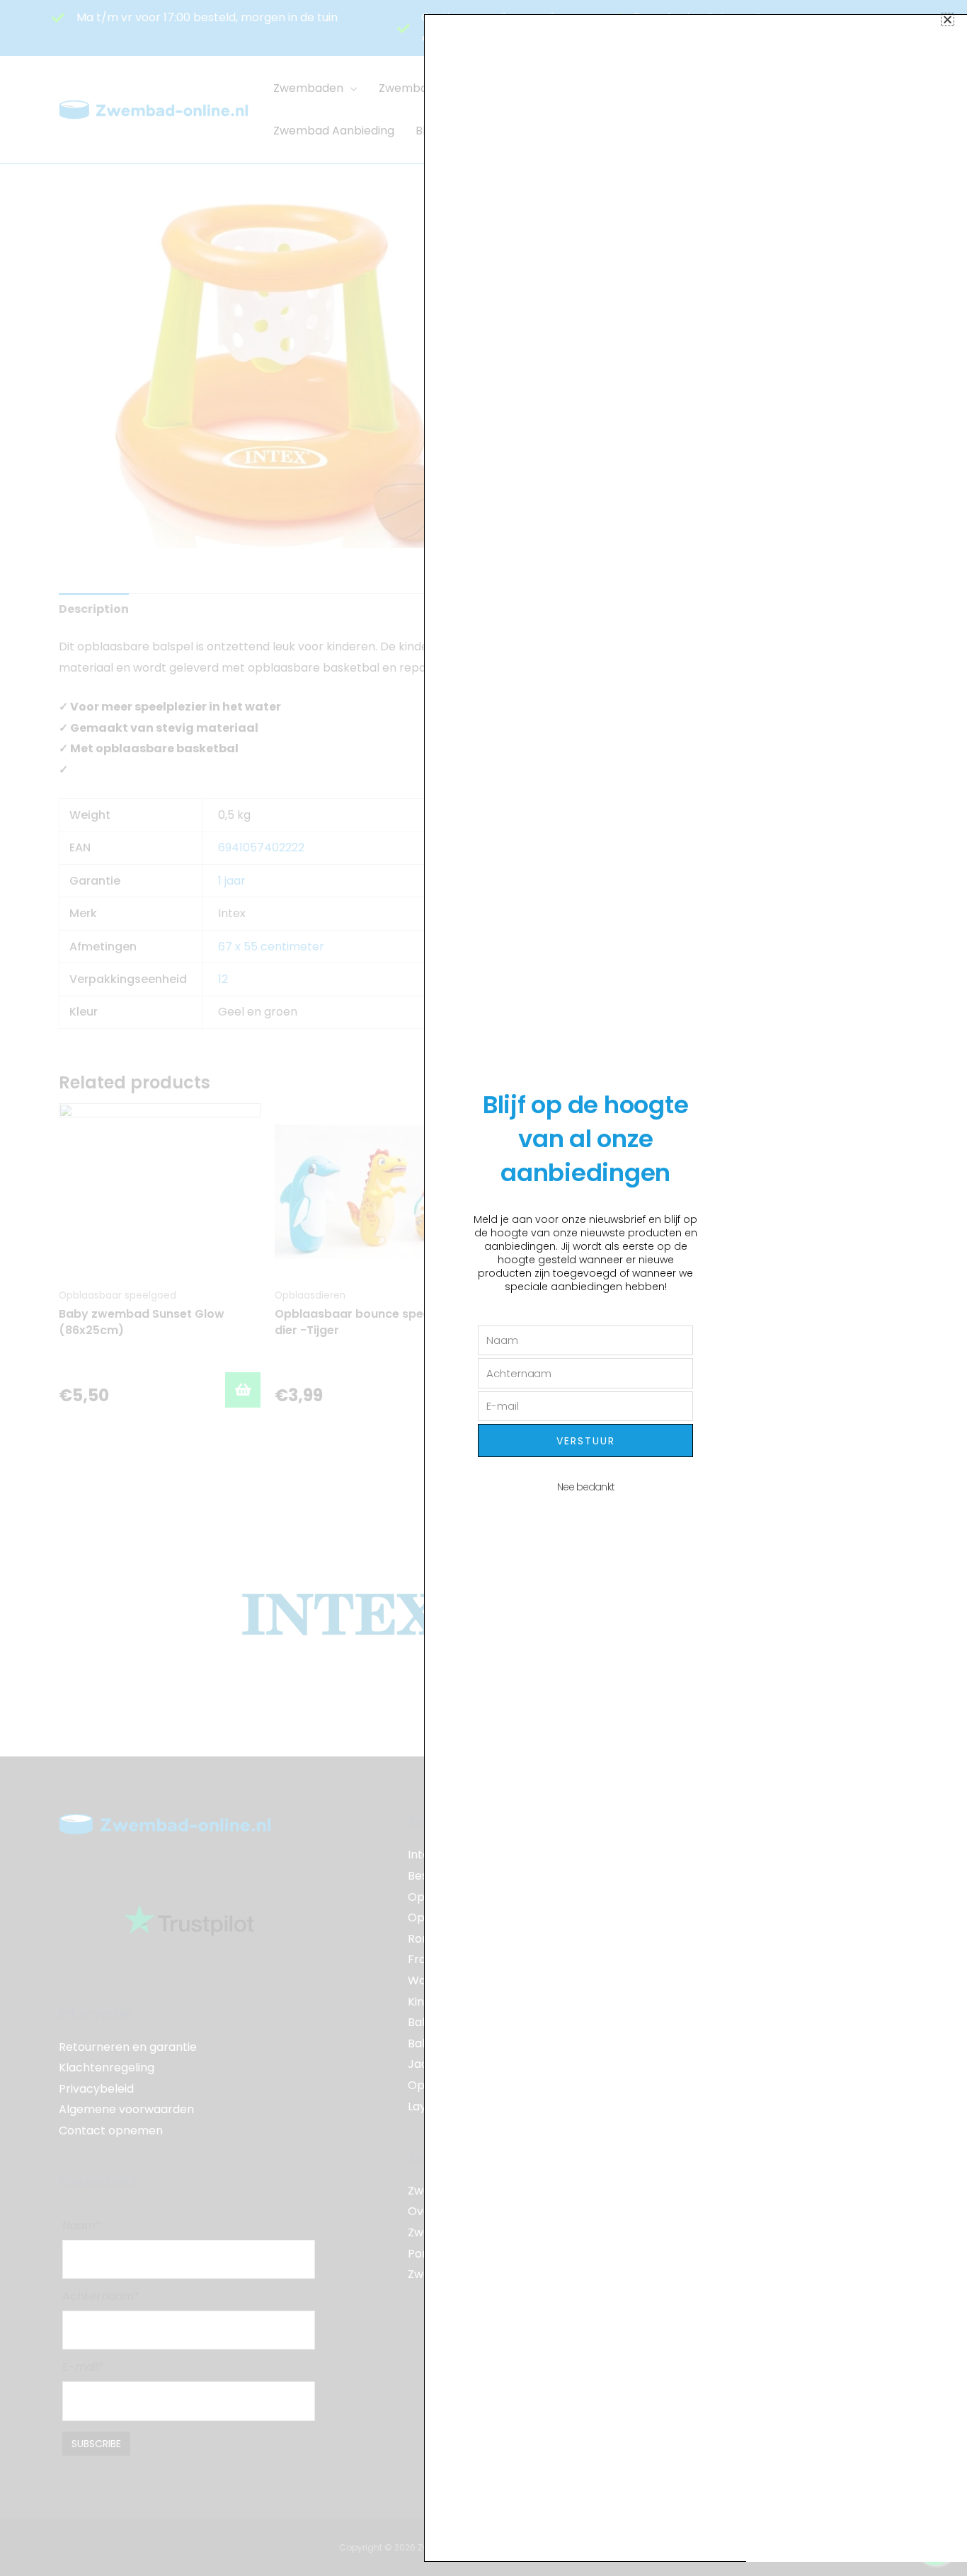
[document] (483, 1288)
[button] (948, 19)
